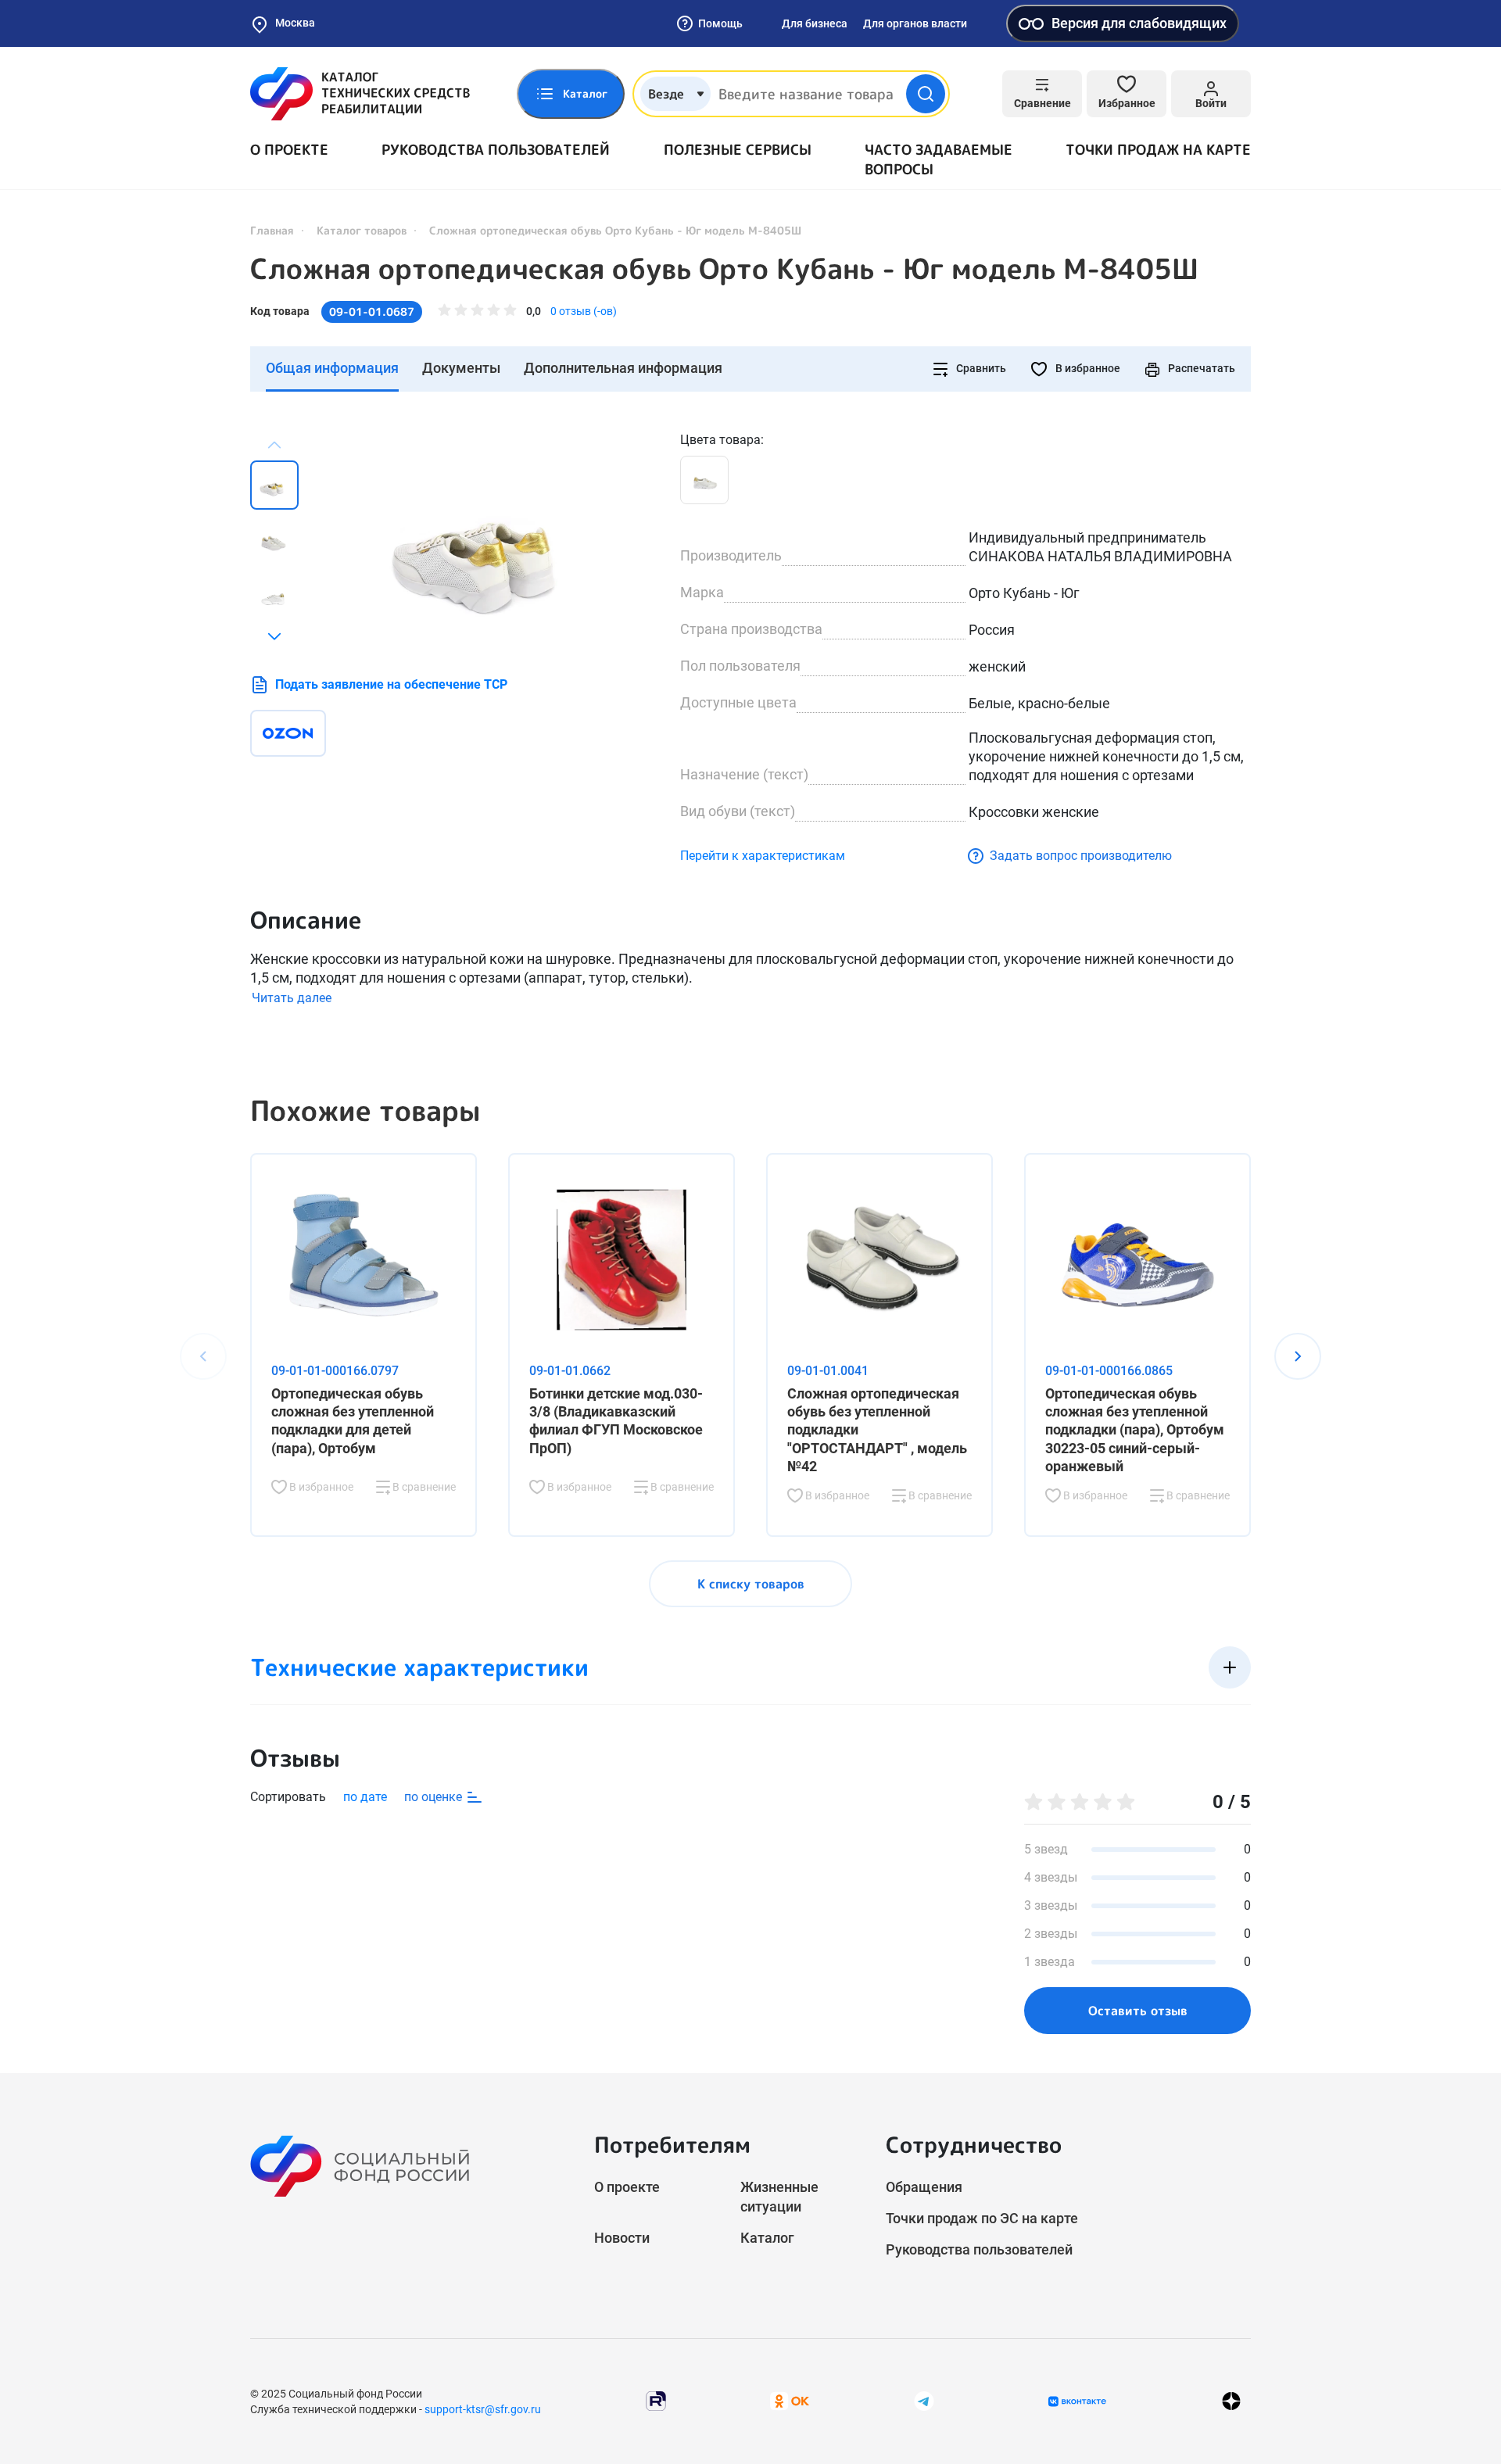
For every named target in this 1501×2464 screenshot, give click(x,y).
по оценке (435, 1797)
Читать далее (292, 998)
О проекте (289, 150)
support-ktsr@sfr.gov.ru (483, 2409)
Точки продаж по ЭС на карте (982, 2218)
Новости (622, 2238)
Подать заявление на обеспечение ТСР (391, 684)
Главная (272, 230)
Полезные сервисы (738, 150)
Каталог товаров (362, 230)
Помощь (720, 23)
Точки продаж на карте (1158, 150)
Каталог (767, 2238)
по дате (365, 1797)
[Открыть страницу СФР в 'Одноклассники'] (790, 2400)
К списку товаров (751, 1584)
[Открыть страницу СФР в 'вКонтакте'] (1077, 2401)
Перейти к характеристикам (763, 856)
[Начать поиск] (926, 94)
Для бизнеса (815, 23)
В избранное (1087, 368)
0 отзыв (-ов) (584, 311)
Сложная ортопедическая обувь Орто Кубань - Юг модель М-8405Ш (724, 269)
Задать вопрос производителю (1081, 856)
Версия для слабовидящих (1139, 23)
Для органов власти (915, 23)
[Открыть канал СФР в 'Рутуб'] (656, 2400)
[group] (493, 537)
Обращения (924, 2187)
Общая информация (332, 368)
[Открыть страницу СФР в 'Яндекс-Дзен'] (1231, 2401)
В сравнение (423, 1487)
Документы (461, 368)
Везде (666, 94)
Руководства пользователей (496, 150)
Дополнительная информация (623, 368)
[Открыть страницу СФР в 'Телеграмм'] (924, 2400)
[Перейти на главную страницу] (360, 94)
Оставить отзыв (1138, 2011)
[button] (274, 636)
